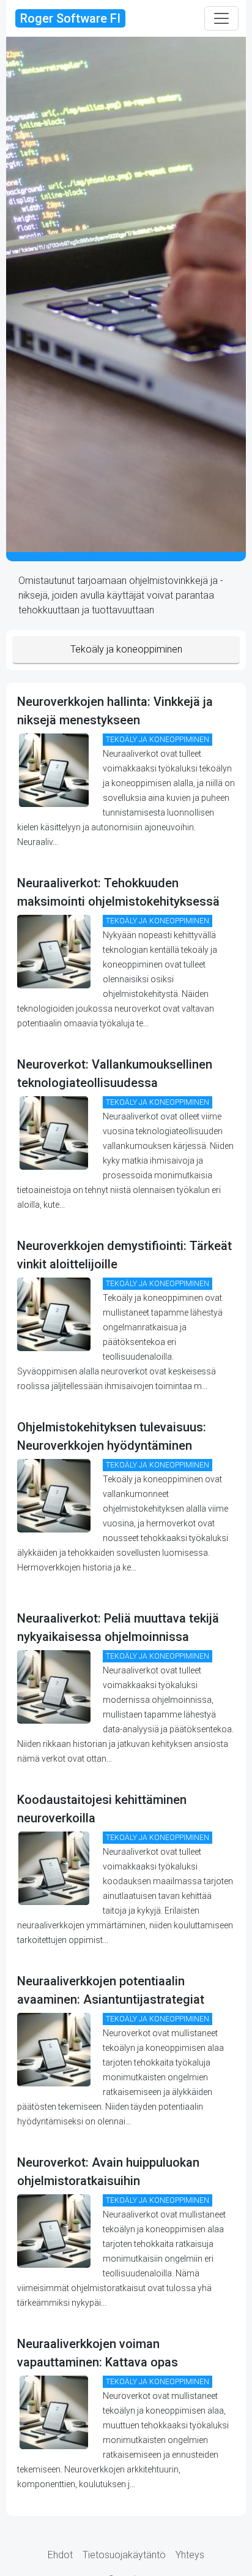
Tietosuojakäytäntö (124, 2555)
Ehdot (60, 2555)
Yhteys (190, 2555)
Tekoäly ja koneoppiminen (126, 649)
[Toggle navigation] (221, 18)
